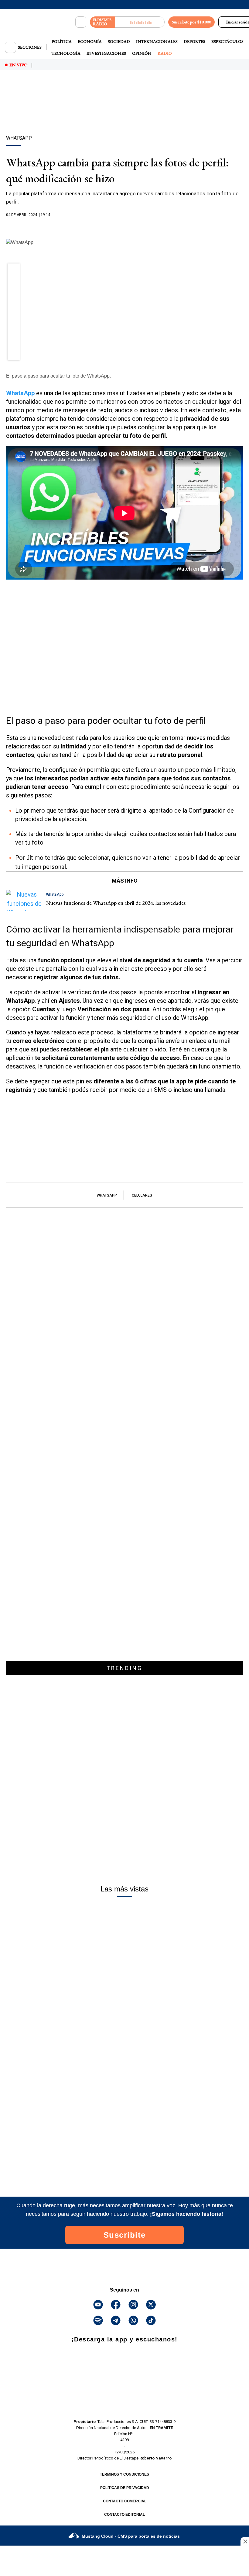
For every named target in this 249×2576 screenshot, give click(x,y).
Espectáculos (227, 41)
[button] (14, 271)
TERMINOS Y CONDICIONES (124, 2474)
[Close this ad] (245, 2541)
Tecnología (66, 53)
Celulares (142, 1195)
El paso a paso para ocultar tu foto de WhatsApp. (58, 376)
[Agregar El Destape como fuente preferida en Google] (124, 227)
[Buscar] (81, 22)
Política (62, 41)
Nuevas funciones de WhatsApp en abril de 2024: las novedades (116, 903)
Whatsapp (107, 1195)
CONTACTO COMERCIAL (125, 2501)
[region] (124, 113)
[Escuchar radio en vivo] (140, 22)
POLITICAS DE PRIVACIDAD (125, 2488)
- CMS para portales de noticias (131, 2536)
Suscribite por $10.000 (191, 22)
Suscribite (125, 2235)
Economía (90, 41)
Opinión (142, 53)
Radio (165, 53)
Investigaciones (106, 53)
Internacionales (157, 41)
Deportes (194, 41)
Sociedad (119, 41)
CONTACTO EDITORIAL (124, 2515)
